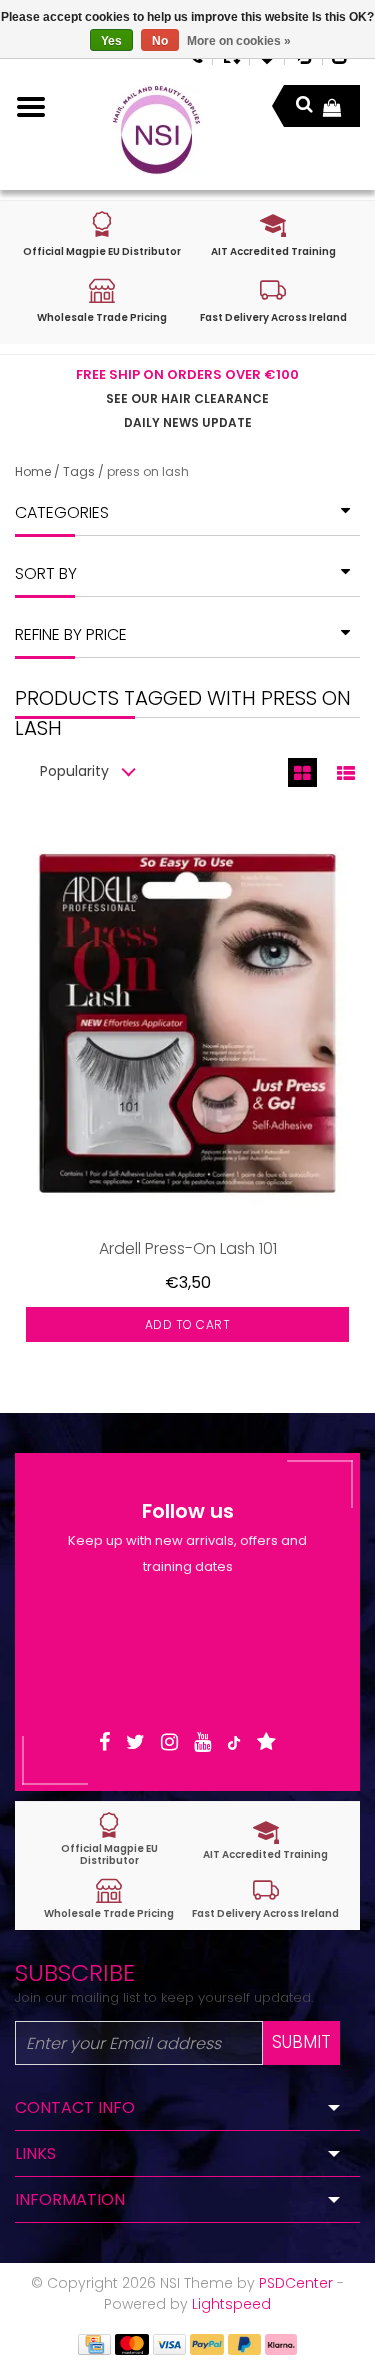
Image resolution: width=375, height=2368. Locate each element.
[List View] (345, 772)
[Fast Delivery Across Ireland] (266, 1898)
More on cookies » (239, 41)
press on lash (148, 471)
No (160, 41)
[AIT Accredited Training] (266, 1839)
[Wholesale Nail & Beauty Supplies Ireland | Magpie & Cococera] (156, 130)
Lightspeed (231, 2304)
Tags (79, 471)
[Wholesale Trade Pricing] (109, 1898)
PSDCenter (296, 2283)
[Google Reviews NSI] (266, 1742)
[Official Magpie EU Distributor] (109, 1839)
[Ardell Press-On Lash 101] (187, 1023)
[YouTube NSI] (202, 1742)
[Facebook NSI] (104, 1742)
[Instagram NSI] (169, 1742)
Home (33, 471)
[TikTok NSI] (234, 1742)
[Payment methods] (94, 2343)
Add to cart (188, 1324)
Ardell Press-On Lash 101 (188, 1248)
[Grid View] (302, 772)
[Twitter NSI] (135, 1742)
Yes (111, 41)
